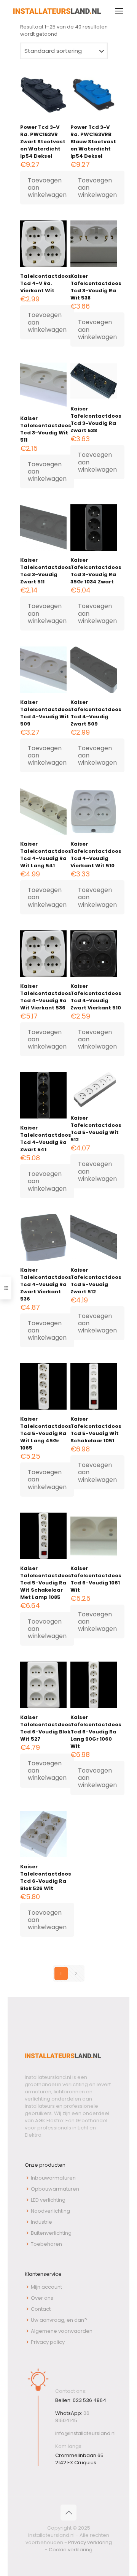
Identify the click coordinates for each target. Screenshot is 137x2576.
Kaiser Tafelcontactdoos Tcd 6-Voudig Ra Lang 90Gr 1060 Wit (96, 1732)
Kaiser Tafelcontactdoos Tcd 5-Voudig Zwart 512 (96, 1281)
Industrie (41, 2222)
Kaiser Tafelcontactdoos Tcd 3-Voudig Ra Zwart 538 (96, 420)
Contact (41, 2309)
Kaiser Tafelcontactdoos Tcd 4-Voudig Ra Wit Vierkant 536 (46, 997)
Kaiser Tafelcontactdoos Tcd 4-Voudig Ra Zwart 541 (46, 1139)
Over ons (42, 2298)
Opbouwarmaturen (55, 2189)
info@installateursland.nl (85, 2433)
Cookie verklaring (71, 2550)
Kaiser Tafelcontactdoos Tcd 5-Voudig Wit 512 (96, 1129)
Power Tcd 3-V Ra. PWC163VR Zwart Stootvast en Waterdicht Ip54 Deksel (43, 142)
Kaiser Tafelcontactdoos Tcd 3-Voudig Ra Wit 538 (96, 287)
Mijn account (46, 2287)
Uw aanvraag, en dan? (59, 2320)
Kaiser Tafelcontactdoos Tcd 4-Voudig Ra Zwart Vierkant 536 (46, 1284)
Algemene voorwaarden (62, 2331)
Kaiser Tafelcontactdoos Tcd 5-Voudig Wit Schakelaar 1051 (96, 1430)
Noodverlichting (50, 2211)
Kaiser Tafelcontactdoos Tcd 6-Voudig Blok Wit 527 (46, 1728)
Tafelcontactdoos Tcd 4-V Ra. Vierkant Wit (46, 283)
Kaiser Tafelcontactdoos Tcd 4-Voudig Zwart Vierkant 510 (96, 997)
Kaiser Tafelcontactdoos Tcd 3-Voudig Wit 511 (46, 429)
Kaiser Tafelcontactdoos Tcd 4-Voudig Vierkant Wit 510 (96, 855)
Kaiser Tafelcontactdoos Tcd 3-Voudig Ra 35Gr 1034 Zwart (96, 571)
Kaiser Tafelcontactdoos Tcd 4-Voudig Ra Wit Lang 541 (46, 855)
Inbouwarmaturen (53, 2178)
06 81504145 (72, 2417)
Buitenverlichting (51, 2233)
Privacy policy (48, 2342)
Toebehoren (46, 2244)
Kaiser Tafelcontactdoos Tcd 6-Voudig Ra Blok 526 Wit (46, 1877)
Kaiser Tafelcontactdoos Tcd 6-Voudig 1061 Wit (96, 1579)
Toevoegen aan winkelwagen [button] (47, 188)
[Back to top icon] (68, 2513)
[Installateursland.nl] (57, 11)
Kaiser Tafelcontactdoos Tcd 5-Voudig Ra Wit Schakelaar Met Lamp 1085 (46, 1583)
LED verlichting (48, 2200)
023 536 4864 (89, 2400)
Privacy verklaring (90, 2542)
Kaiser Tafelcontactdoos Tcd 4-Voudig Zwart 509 (96, 713)
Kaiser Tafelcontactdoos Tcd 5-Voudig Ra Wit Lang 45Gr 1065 (46, 1433)
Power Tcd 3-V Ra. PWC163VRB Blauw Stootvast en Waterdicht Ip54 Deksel (93, 142)
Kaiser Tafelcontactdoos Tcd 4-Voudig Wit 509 (46, 713)
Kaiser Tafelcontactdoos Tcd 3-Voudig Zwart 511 (46, 571)
